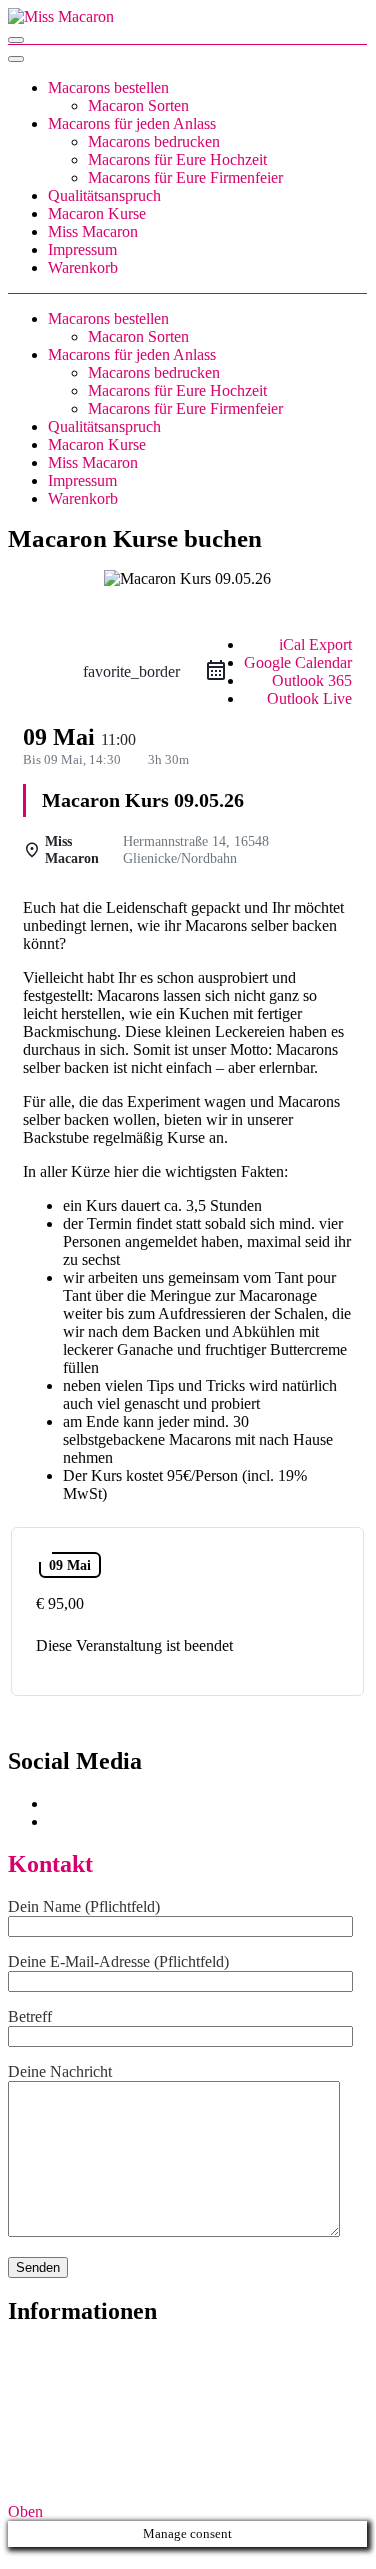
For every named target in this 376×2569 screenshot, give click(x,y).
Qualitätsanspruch (104, 195)
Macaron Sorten (138, 105)
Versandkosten (268, 2477)
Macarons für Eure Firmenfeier (185, 177)
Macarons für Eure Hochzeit (177, 159)
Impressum (82, 249)
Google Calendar (298, 662)
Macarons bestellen (108, 87)
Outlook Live (309, 698)
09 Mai (70, 1565)
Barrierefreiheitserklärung (88, 2443)
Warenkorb (83, 267)
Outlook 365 (312, 680)
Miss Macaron (93, 231)
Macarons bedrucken (154, 141)
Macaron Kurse (97, 213)
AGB (25, 2353)
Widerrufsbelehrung (70, 2389)
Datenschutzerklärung (77, 2425)
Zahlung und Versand (76, 2407)
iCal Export (315, 644)
